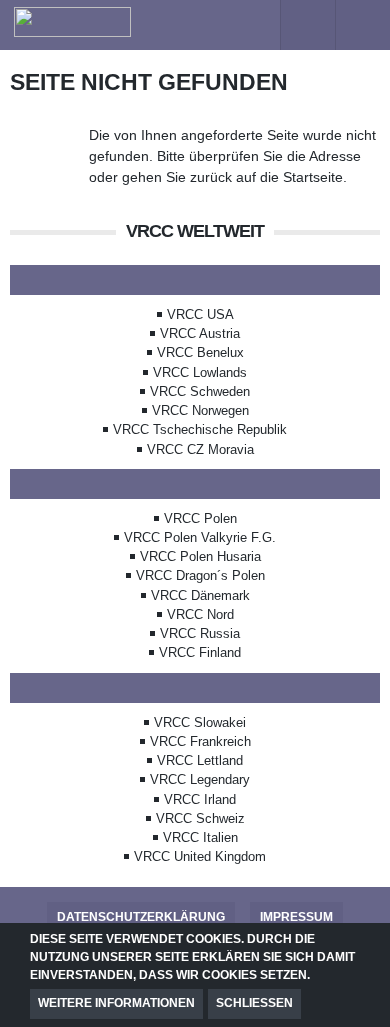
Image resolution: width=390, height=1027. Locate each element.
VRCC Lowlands (200, 372)
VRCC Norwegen (200, 410)
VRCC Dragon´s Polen (200, 575)
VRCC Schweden (200, 391)
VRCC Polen (200, 518)
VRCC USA (200, 314)
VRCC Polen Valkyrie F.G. (200, 537)
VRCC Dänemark (200, 595)
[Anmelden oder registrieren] (308, 25)
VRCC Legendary (200, 779)
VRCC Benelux (200, 352)
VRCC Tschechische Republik (200, 429)
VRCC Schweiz (200, 818)
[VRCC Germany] (127, 22)
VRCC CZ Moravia (200, 449)
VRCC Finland (200, 652)
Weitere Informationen (116, 1003)
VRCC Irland (200, 799)
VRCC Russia (200, 633)
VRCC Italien (200, 837)
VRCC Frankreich (200, 741)
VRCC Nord (200, 614)
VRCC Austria (200, 333)
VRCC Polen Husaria (200, 556)
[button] (252, 25)
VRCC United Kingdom (200, 856)
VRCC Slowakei (200, 722)
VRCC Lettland (200, 760)
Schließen (254, 1003)
